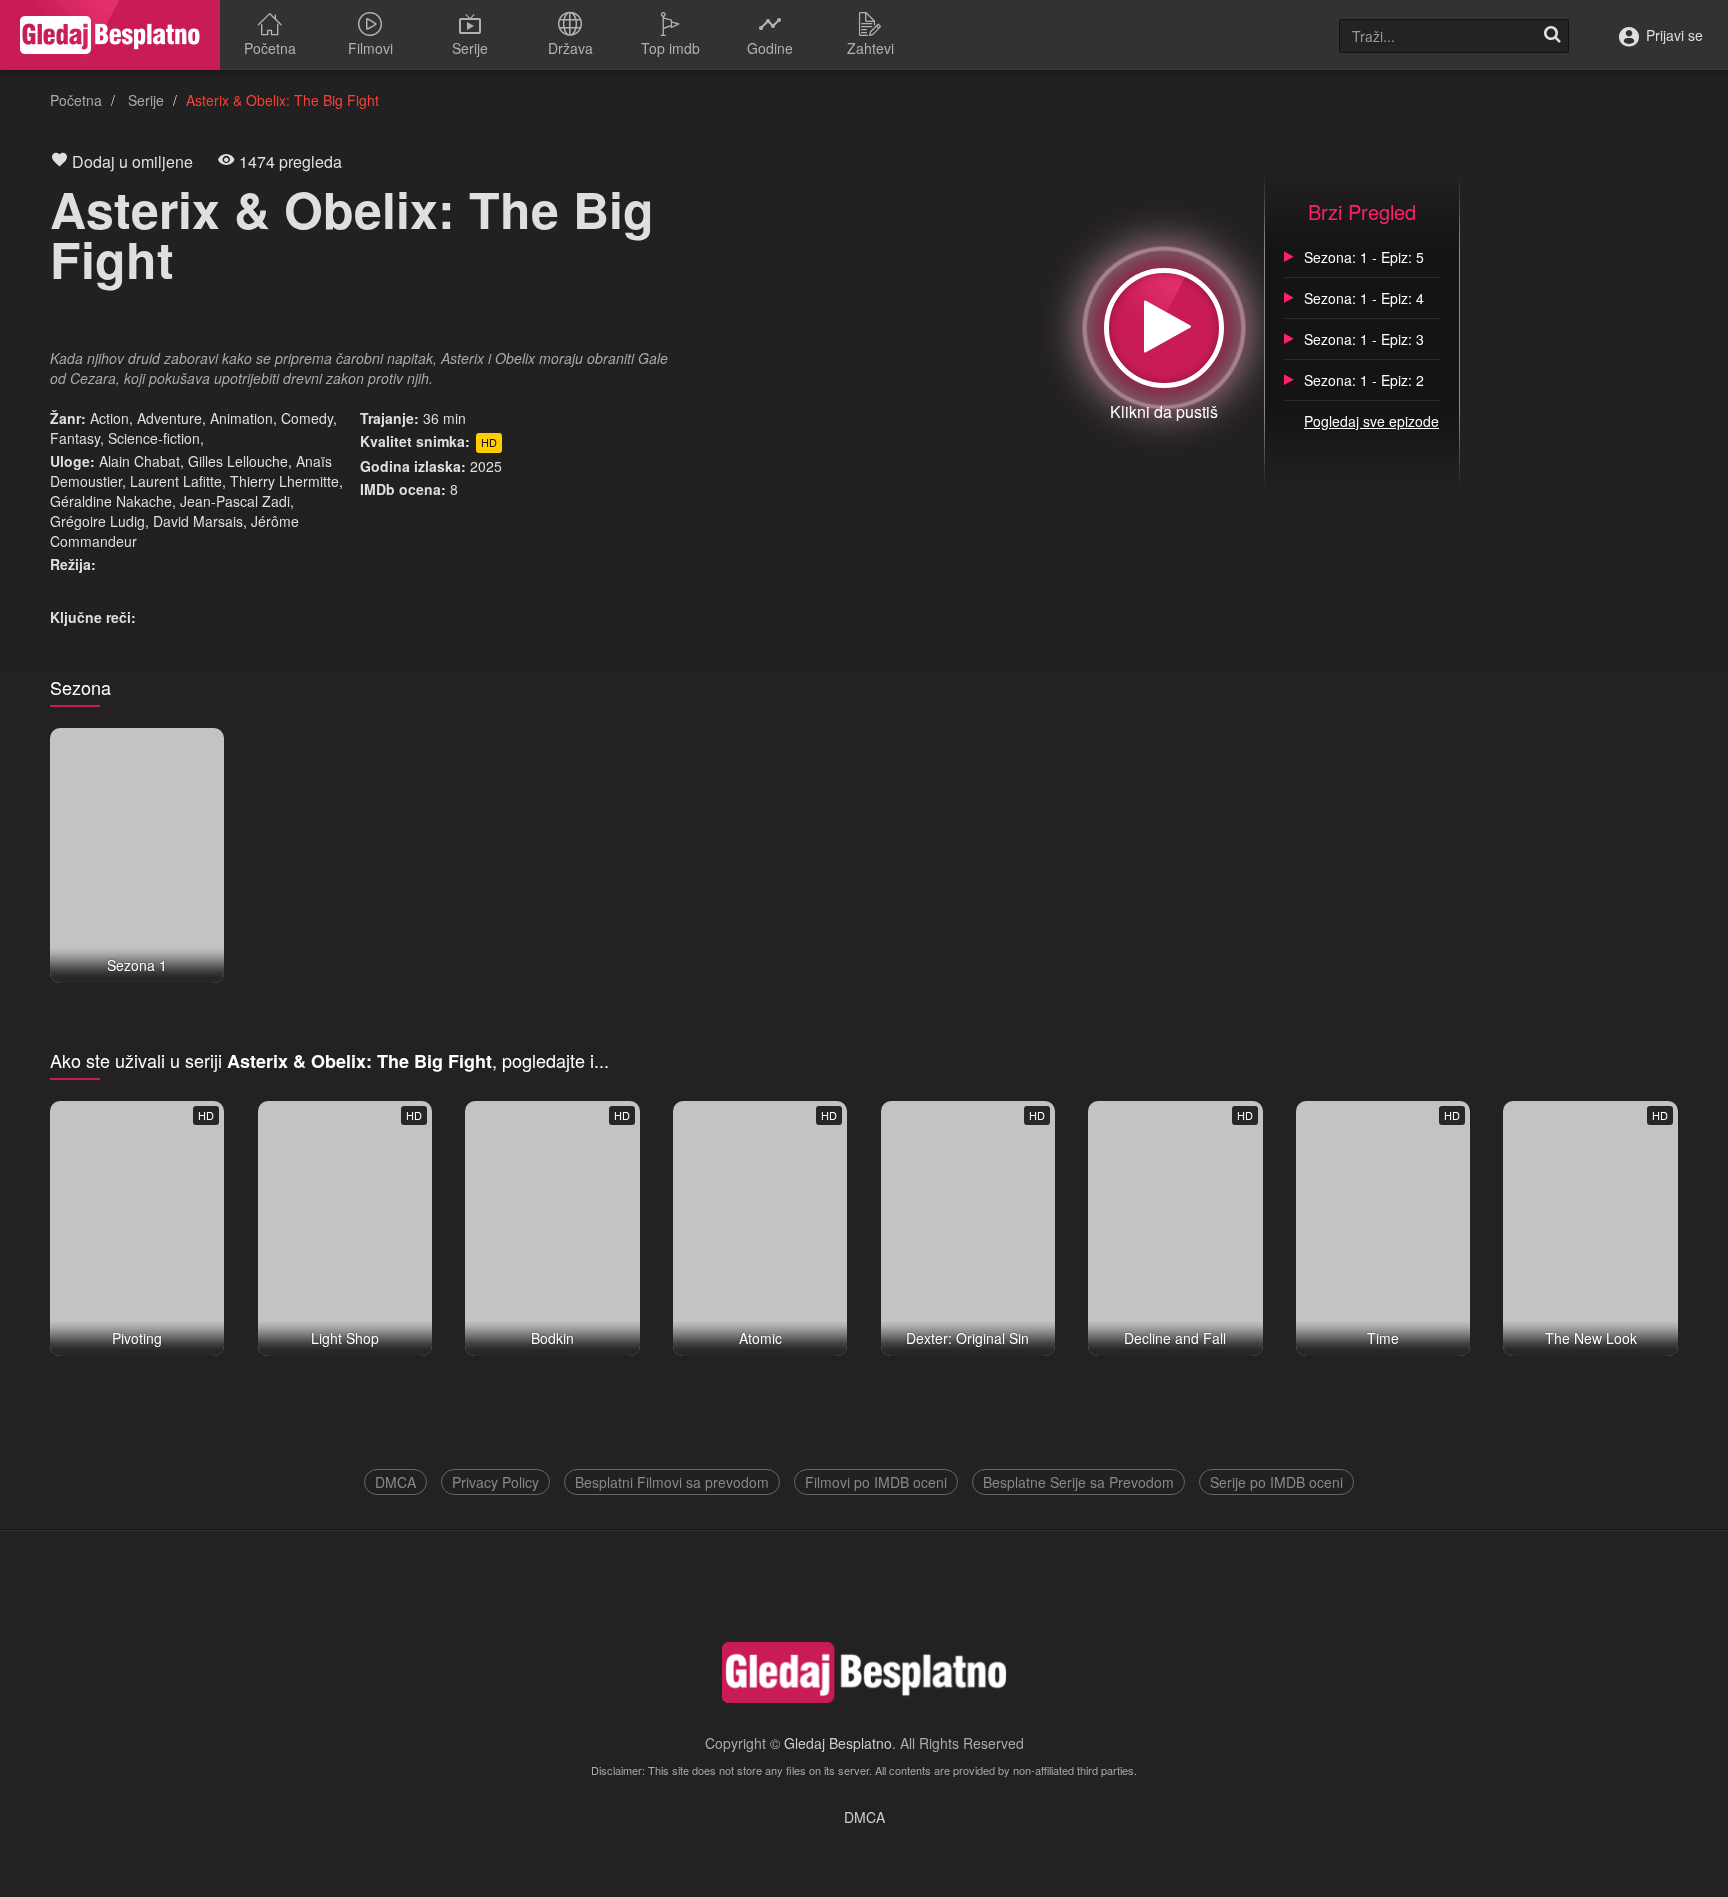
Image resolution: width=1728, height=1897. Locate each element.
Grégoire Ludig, (99, 521)
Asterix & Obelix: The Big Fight (352, 233)
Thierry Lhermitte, (286, 481)
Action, (111, 418)
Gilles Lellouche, (240, 461)
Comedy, (309, 418)
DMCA (395, 1482)
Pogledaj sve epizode (1371, 421)
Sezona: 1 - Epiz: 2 (1364, 380)
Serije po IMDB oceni (1276, 1482)
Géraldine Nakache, (113, 501)
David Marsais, (200, 521)
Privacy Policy (495, 1482)
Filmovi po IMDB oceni (876, 1482)
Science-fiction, (156, 438)
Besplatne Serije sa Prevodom (1078, 1482)
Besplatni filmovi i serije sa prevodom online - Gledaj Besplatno (110, 35)
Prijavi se (1672, 35)
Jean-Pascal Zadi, (237, 501)
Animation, (243, 418)
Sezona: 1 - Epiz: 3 (1364, 339)
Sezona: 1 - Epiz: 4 (1364, 298)
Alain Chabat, (141, 461)
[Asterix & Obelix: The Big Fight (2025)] (1164, 328)
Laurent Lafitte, (178, 481)
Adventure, (171, 418)
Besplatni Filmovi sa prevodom (672, 1482)
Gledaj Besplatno (838, 1743)
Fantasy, (77, 438)
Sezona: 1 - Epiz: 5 (1364, 257)
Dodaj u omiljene (130, 161)
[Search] (1552, 36)
